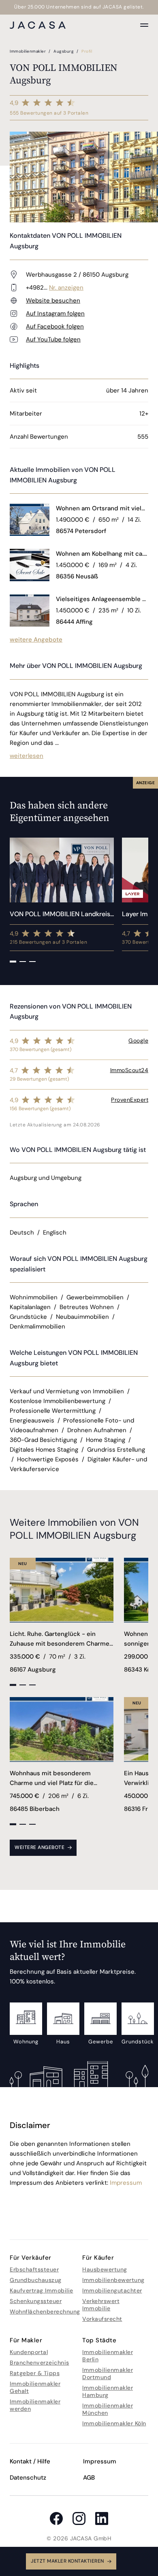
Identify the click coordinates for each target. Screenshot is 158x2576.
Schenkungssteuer (36, 2301)
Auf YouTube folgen (53, 339)
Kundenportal (29, 2352)
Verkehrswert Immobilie (101, 2305)
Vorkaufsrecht (102, 2319)
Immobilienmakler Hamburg (108, 2391)
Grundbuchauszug (36, 2280)
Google (138, 1041)
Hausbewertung (105, 2269)
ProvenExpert (130, 1100)
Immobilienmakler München (108, 2409)
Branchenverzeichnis (39, 2363)
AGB (89, 2478)
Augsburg (64, 51)
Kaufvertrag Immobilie (42, 2290)
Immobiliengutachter (112, 2290)
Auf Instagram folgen (55, 313)
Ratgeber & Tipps (35, 2373)
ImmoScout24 (129, 1070)
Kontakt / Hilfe (30, 2461)
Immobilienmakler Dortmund (108, 2373)
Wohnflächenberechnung (45, 2312)
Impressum (126, 2183)
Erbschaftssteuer (34, 2269)
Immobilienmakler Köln (114, 2423)
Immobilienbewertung (113, 2280)
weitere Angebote (36, 640)
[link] (102, 508)
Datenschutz (28, 2478)
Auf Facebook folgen (55, 326)
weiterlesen (27, 756)
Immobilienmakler (29, 51)
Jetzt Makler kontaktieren (67, 2561)
